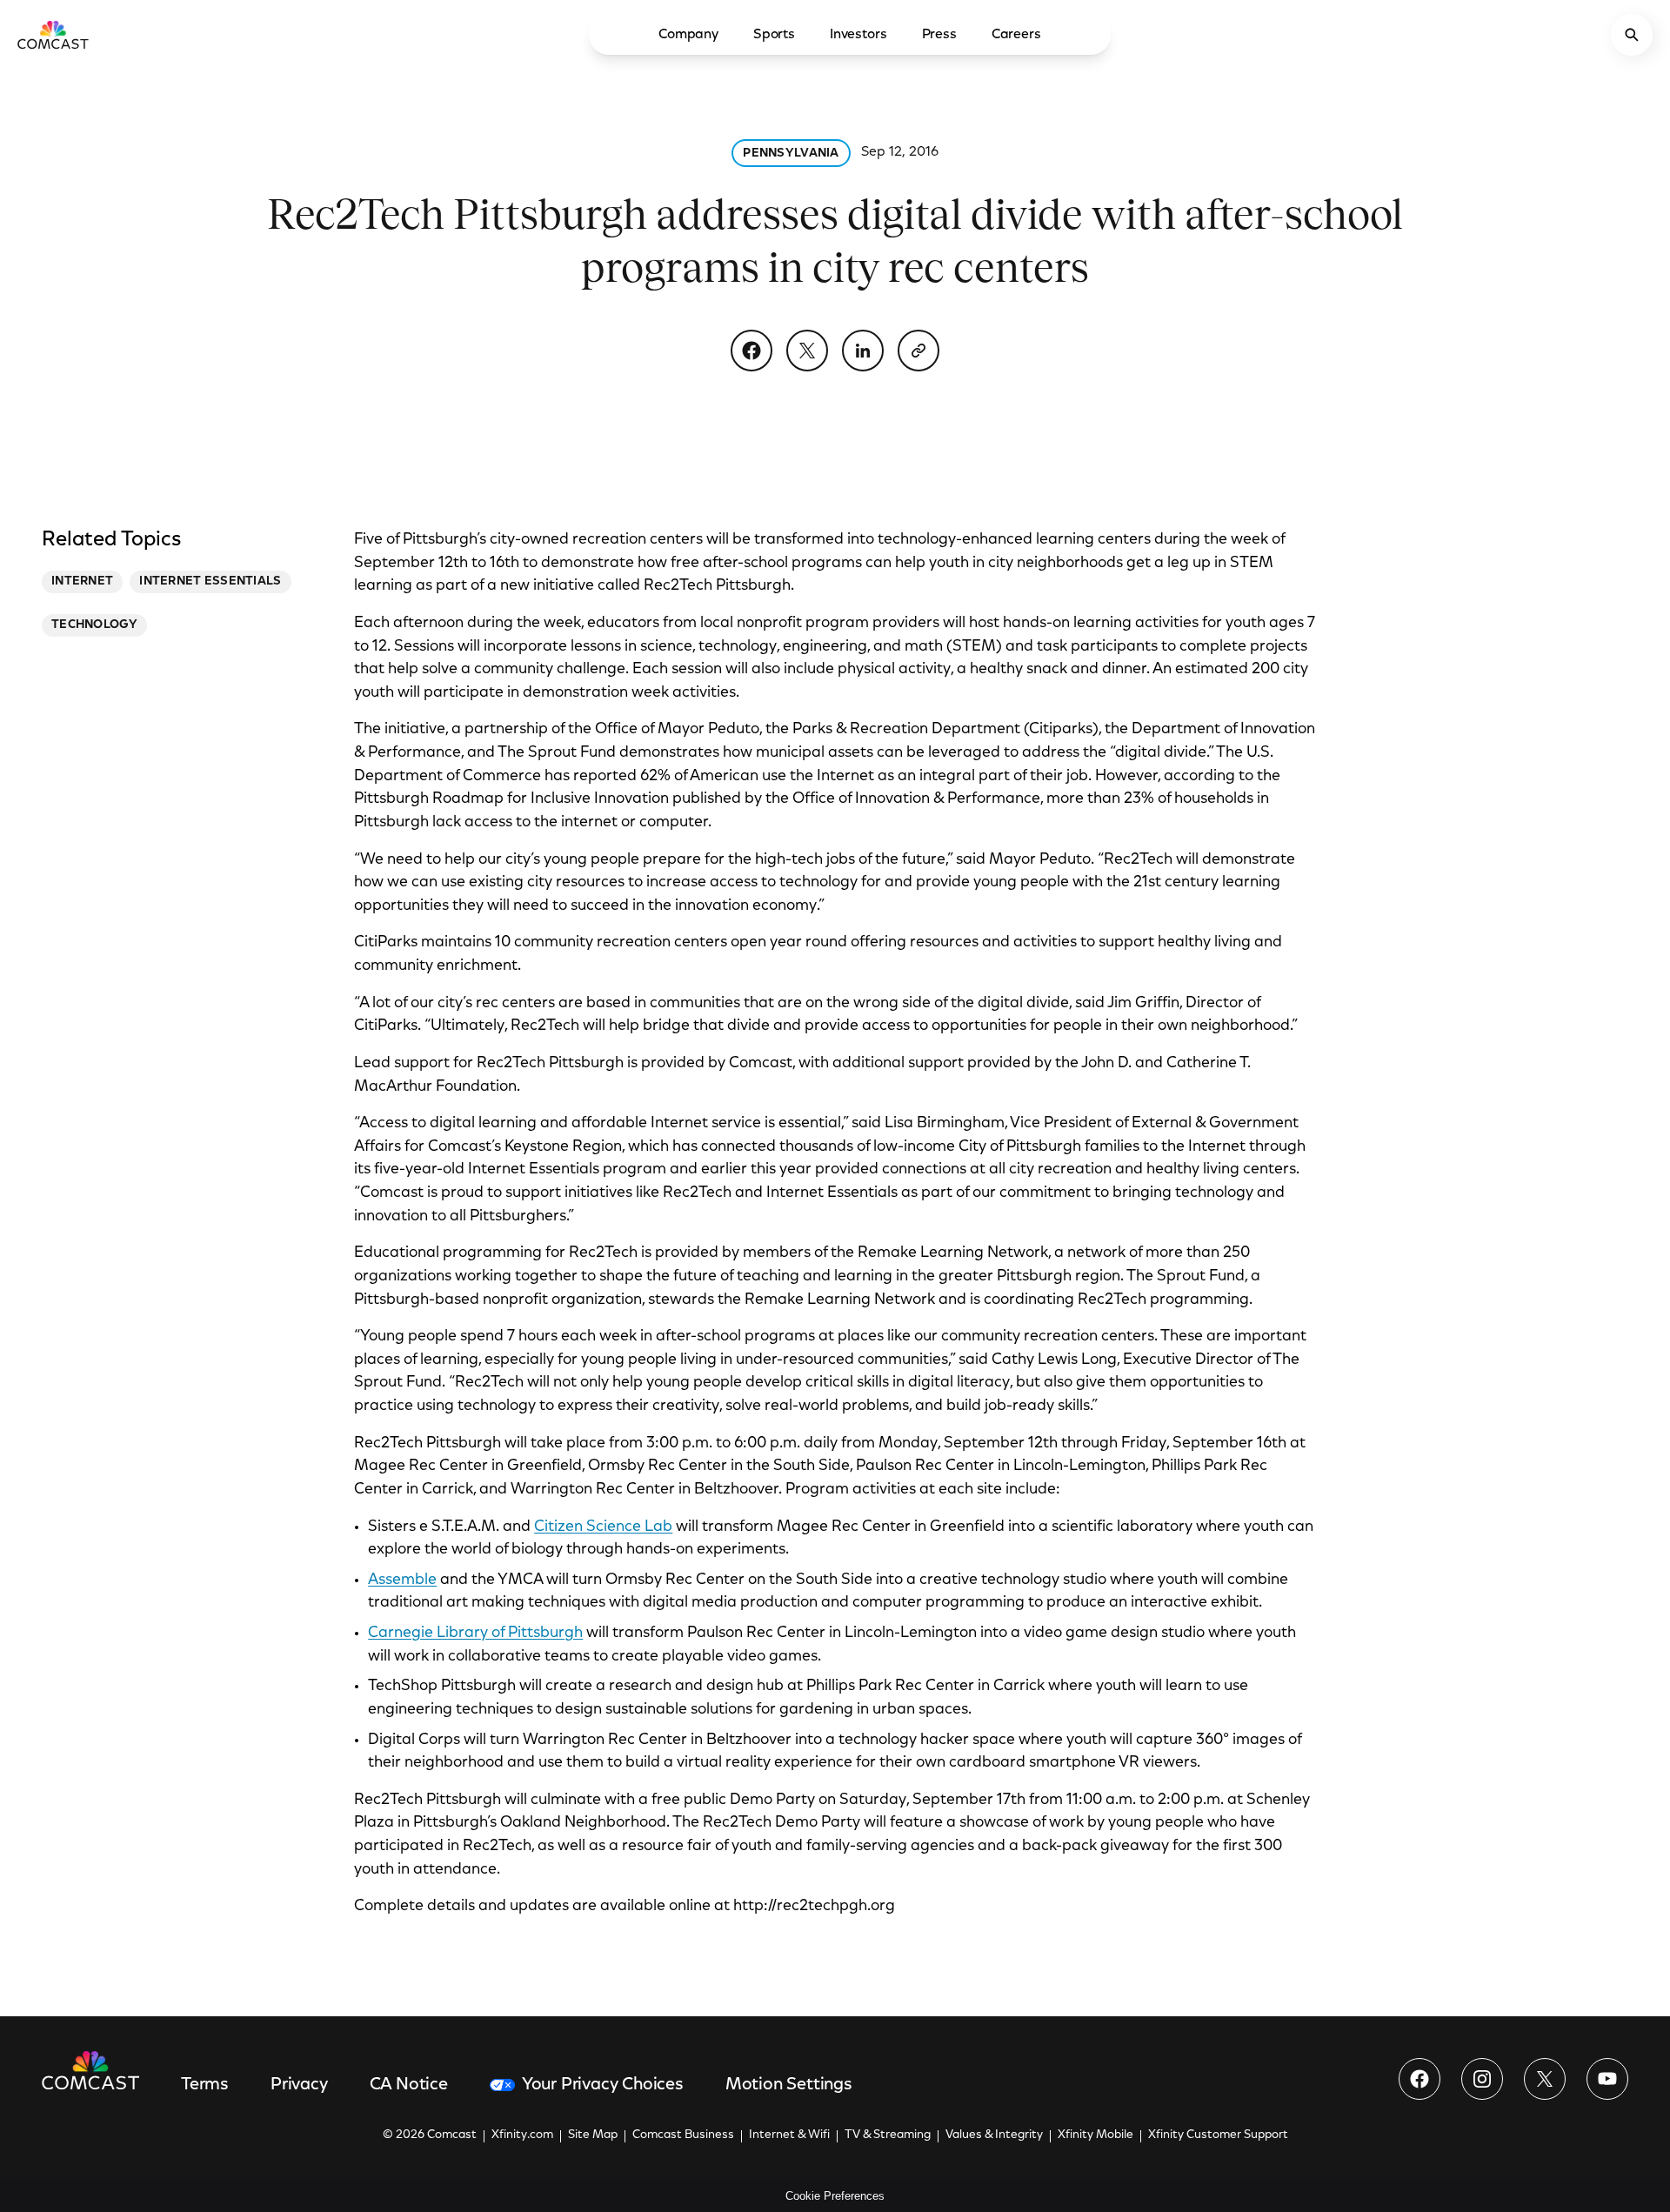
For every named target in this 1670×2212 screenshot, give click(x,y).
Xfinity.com (522, 2135)
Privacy (299, 2085)
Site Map (593, 2135)
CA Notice (409, 2085)
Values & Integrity (994, 2135)
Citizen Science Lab (603, 1527)
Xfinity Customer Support (1218, 2135)
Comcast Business (683, 2135)
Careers (1016, 35)
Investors (858, 35)
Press (939, 35)
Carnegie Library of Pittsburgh (475, 1634)
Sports (774, 35)
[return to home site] (53, 35)
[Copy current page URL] (918, 351)
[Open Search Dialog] (1632, 35)
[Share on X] (807, 351)
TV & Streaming (888, 2135)
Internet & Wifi (789, 2135)
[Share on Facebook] (751, 351)
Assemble (402, 1580)
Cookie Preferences (835, 2196)
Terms (205, 2085)
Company (688, 35)
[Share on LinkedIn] (863, 351)
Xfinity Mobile (1096, 2135)
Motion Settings (789, 2085)
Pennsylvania (791, 154)
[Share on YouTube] (1607, 2079)
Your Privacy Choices (603, 2085)
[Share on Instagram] (1482, 2079)
